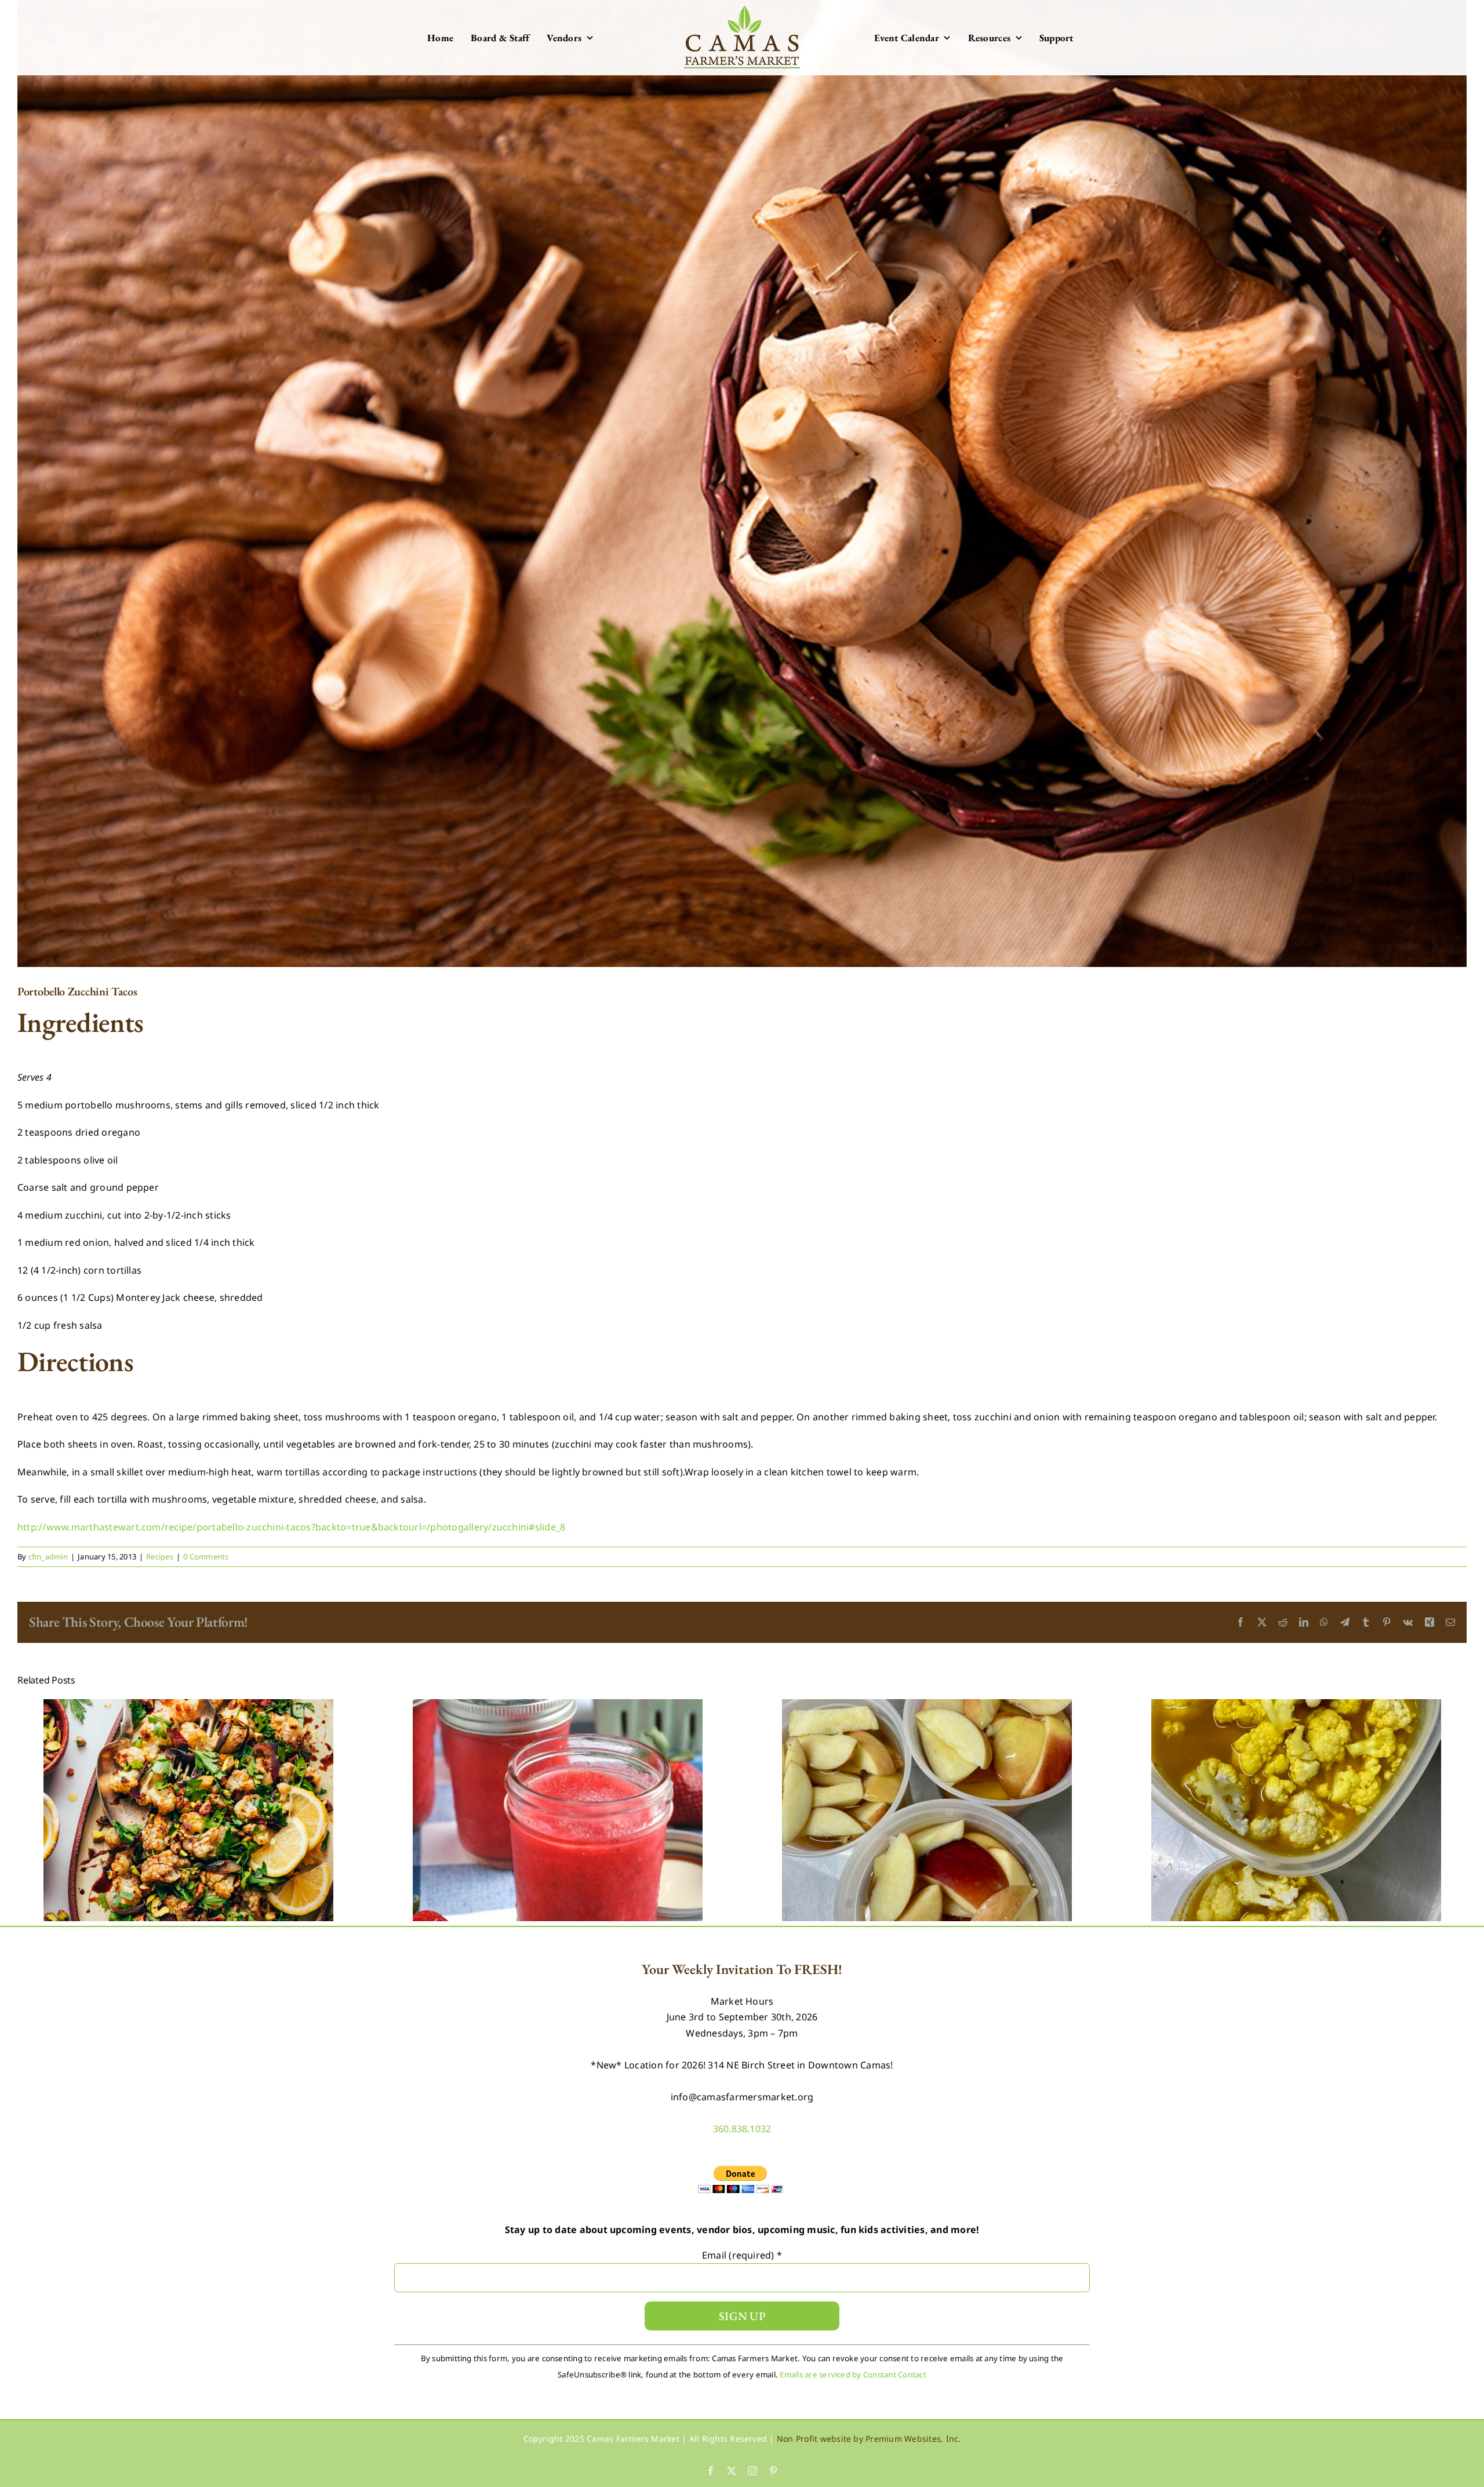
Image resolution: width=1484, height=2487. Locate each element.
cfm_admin (48, 1557)
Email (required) (742, 2255)
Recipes (160, 1557)
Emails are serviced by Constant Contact (853, 2375)
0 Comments (206, 1557)
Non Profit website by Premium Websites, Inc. (869, 2439)
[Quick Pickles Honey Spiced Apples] (927, 1706)
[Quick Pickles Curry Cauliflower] (1296, 1706)
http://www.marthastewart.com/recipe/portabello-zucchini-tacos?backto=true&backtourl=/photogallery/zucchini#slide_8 (291, 1527)
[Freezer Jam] (558, 1706)
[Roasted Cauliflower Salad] (188, 1706)
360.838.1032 (742, 2129)
